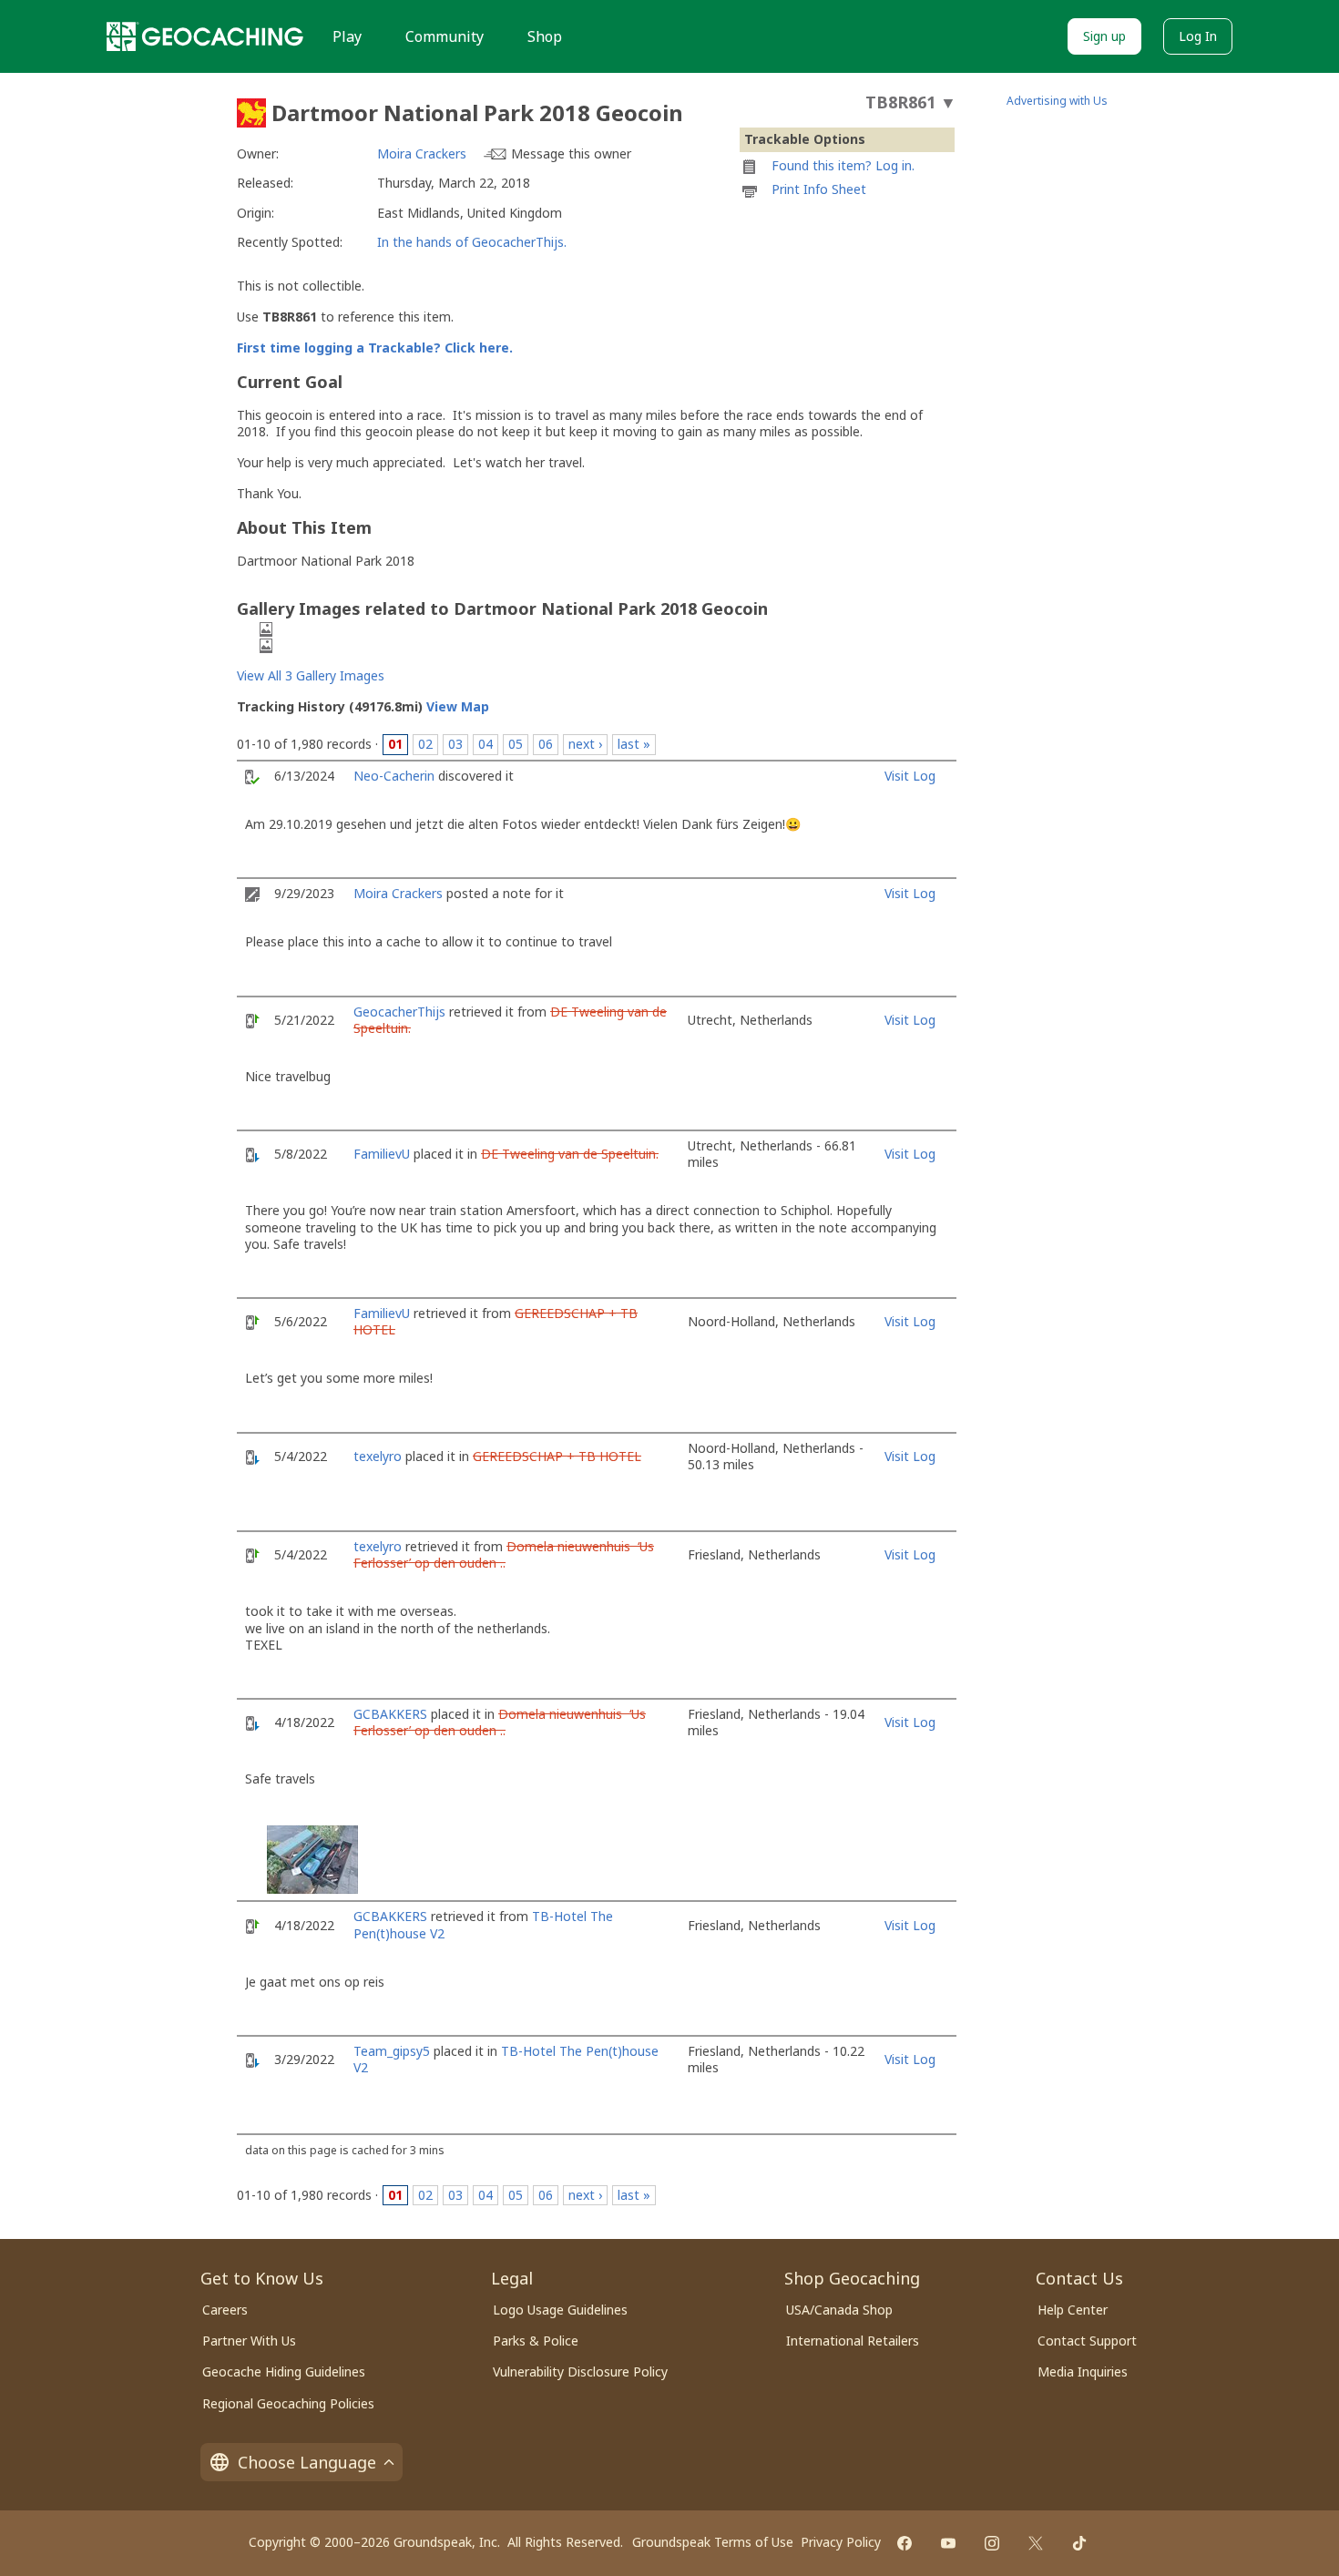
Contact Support (1087, 2341)
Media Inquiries (1083, 2372)
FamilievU (382, 1154)
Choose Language (307, 2462)
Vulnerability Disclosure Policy (580, 2372)
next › (585, 744)
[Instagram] (992, 2543)
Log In (1198, 36)
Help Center (1073, 2310)
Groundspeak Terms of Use (713, 2542)
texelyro (378, 1456)
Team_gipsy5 (392, 2051)
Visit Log (910, 776)
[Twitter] (1036, 2543)
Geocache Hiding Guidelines (284, 2372)
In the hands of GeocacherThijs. (472, 242)
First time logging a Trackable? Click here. (375, 348)
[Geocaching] (205, 36)
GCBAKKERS (390, 1714)
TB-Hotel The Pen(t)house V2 (506, 2059)
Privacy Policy (841, 2542)
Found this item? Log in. (843, 165)
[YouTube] (948, 2543)
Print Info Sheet (819, 189)
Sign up (1104, 36)
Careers (225, 2310)
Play (347, 36)
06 (546, 744)
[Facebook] (905, 2543)
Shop (545, 36)
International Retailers (853, 2341)
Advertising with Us (1057, 101)
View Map (458, 706)
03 (455, 744)
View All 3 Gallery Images (311, 675)
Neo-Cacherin (394, 776)
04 (486, 744)
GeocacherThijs (399, 1012)
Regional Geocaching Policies (288, 2403)
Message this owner (571, 153)
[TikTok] (1079, 2543)
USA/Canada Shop (839, 2310)
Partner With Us (249, 2341)
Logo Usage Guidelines (560, 2310)
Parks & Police (536, 2341)
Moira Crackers (422, 153)
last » (634, 744)
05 (516, 744)
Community (445, 36)
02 (425, 744)
